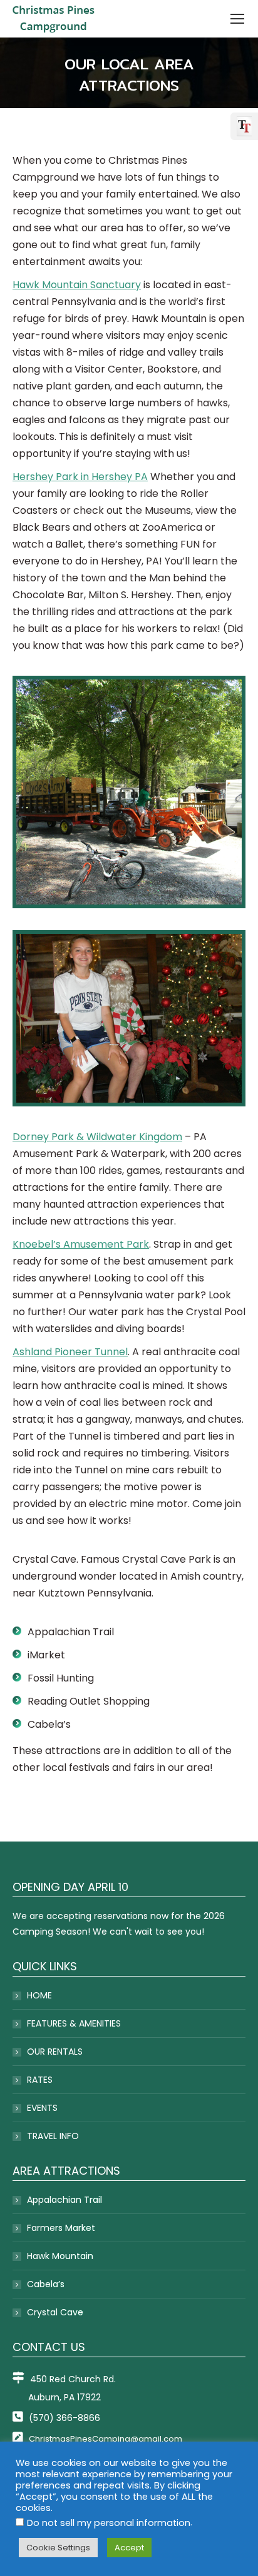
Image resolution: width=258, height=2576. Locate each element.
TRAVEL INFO (53, 2136)
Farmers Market (61, 2228)
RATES (40, 2080)
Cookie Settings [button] (58, 2548)
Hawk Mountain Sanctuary (77, 285)
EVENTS (42, 2108)
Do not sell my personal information (109, 2523)
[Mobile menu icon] (237, 19)
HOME (39, 1995)
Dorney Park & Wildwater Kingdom (97, 1137)
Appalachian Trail (64, 2200)
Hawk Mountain (60, 2256)
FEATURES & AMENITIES (74, 2023)
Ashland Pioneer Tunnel (70, 1352)
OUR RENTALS (55, 2052)
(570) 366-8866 (63, 2418)
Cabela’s (46, 2284)
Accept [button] (129, 2548)
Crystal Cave (55, 2312)
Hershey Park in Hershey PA (80, 477)
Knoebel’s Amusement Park (81, 1244)
